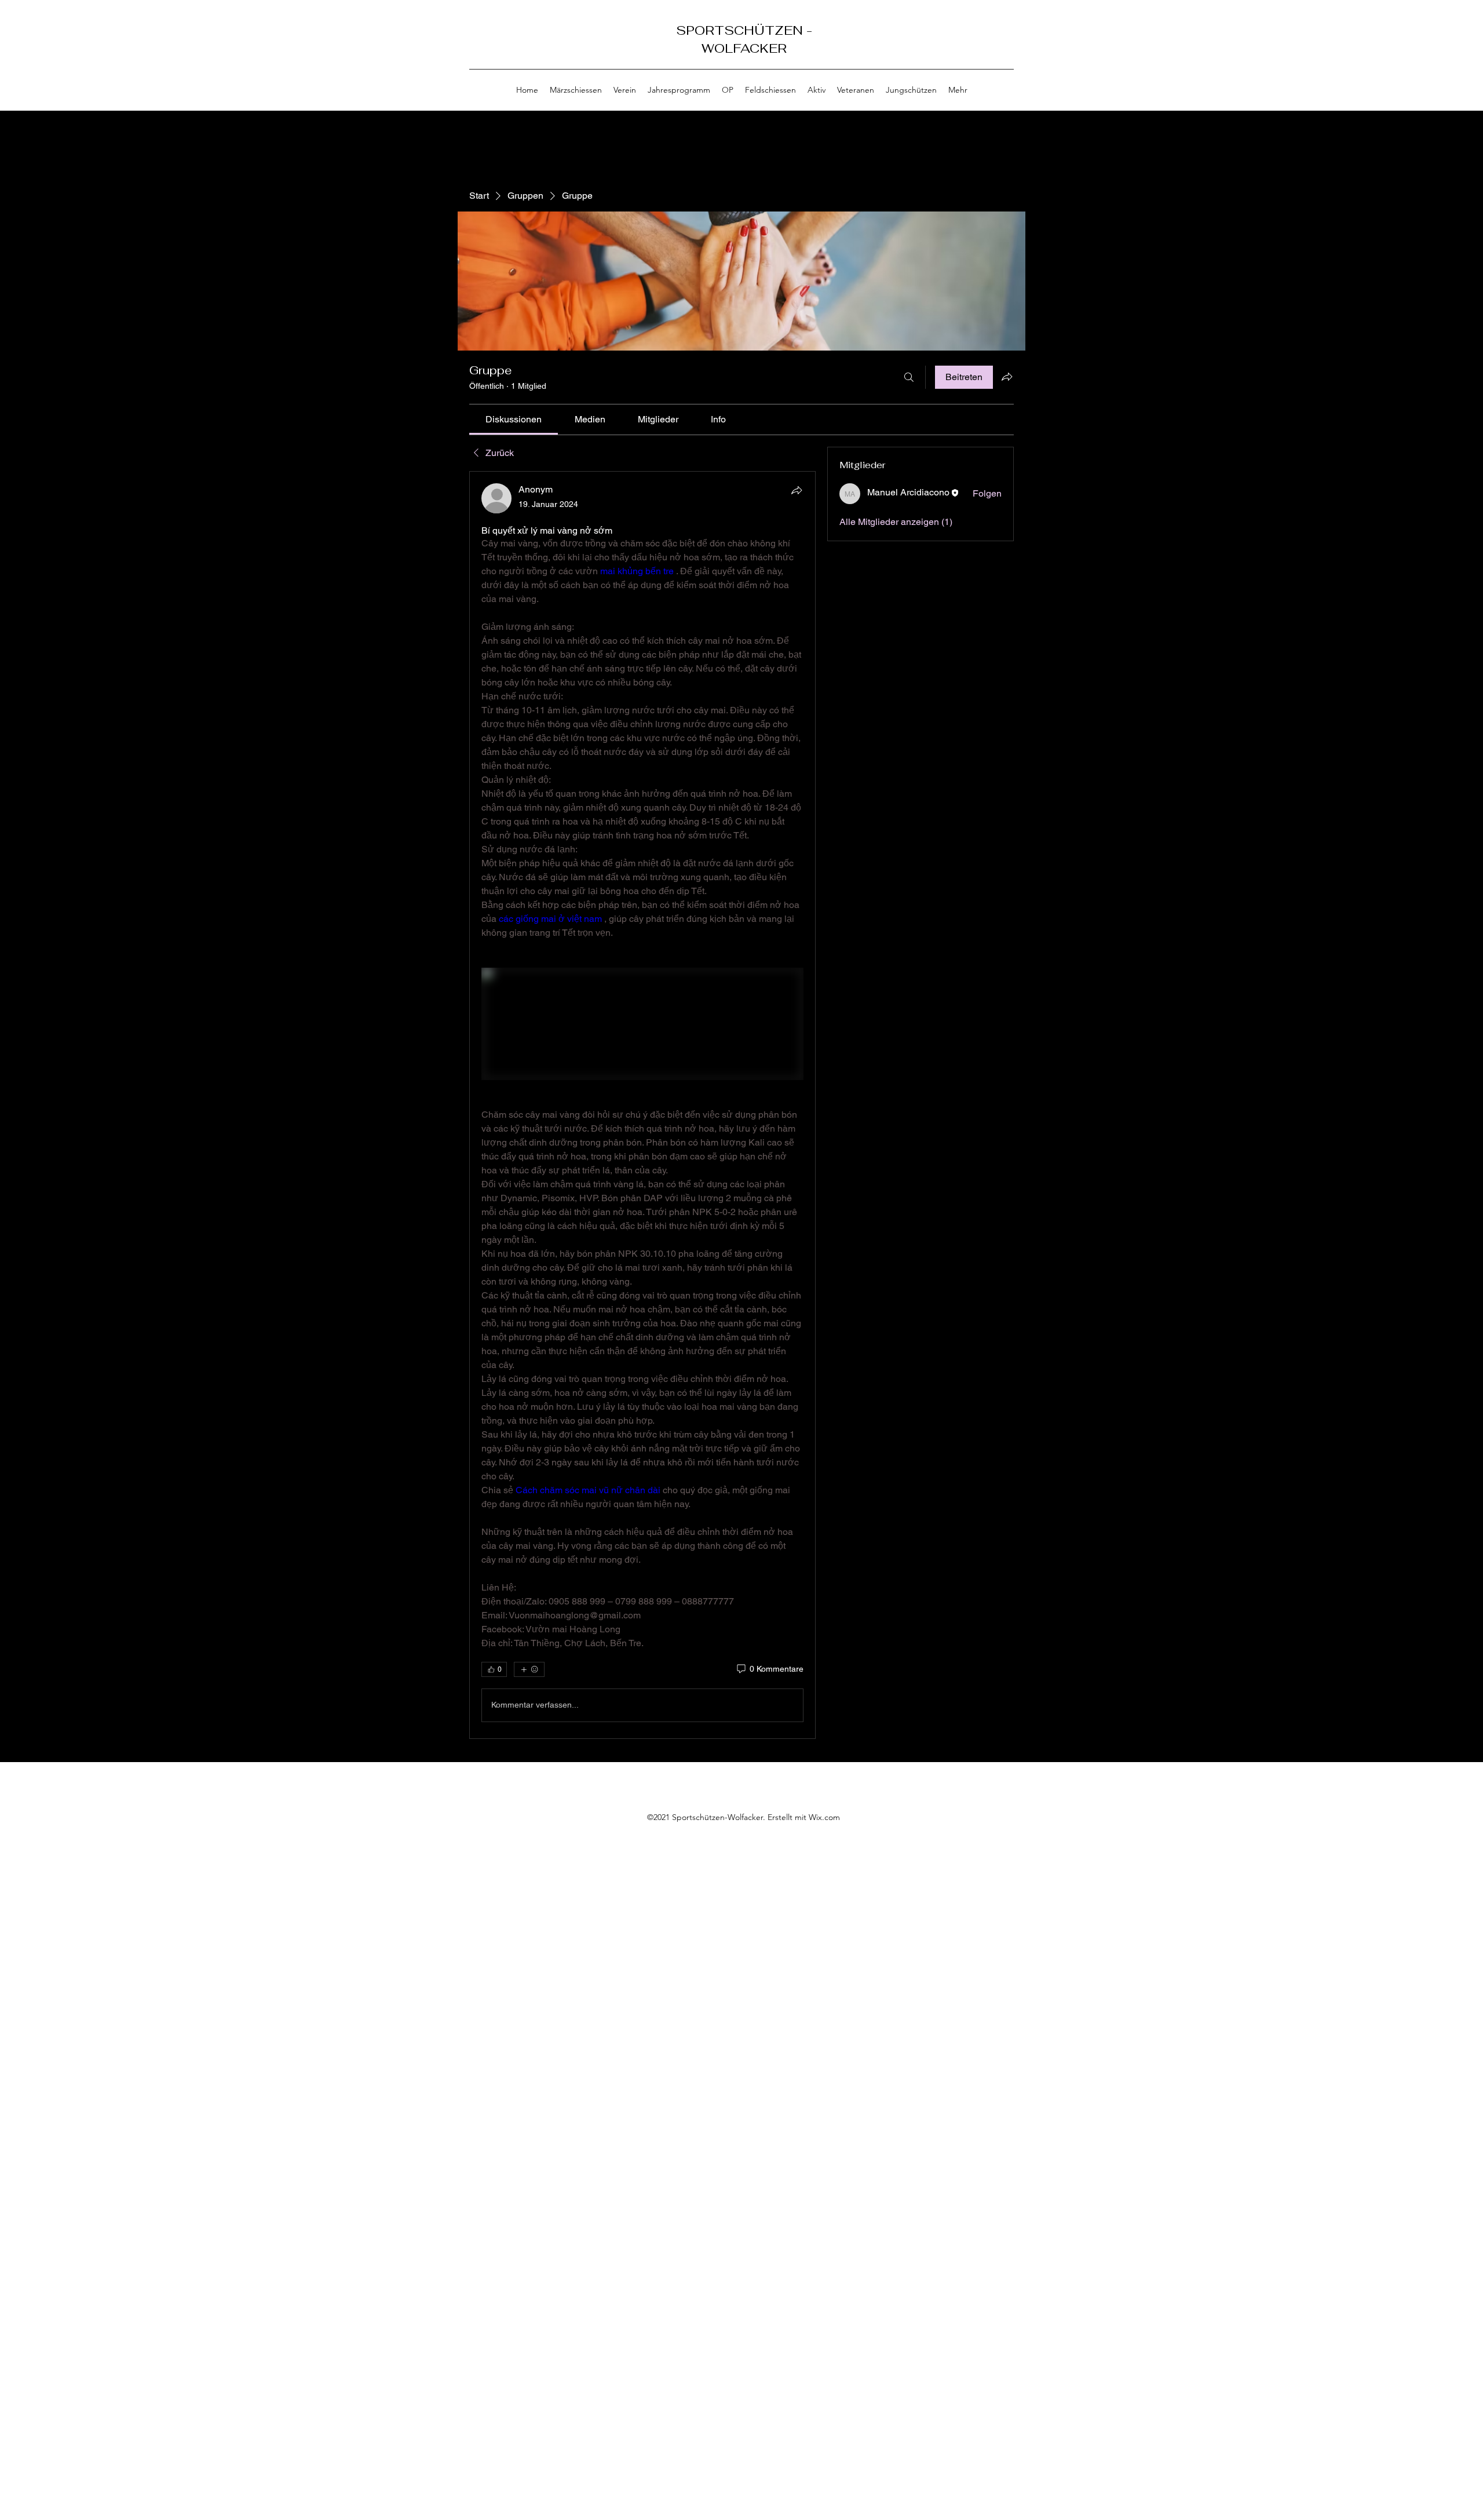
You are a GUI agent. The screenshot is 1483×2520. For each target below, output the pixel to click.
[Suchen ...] (909, 377)
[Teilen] (797, 490)
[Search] (1013, 56)
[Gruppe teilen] (1007, 377)
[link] (514, 419)
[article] (642, 1105)
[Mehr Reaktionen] (529, 1669)
